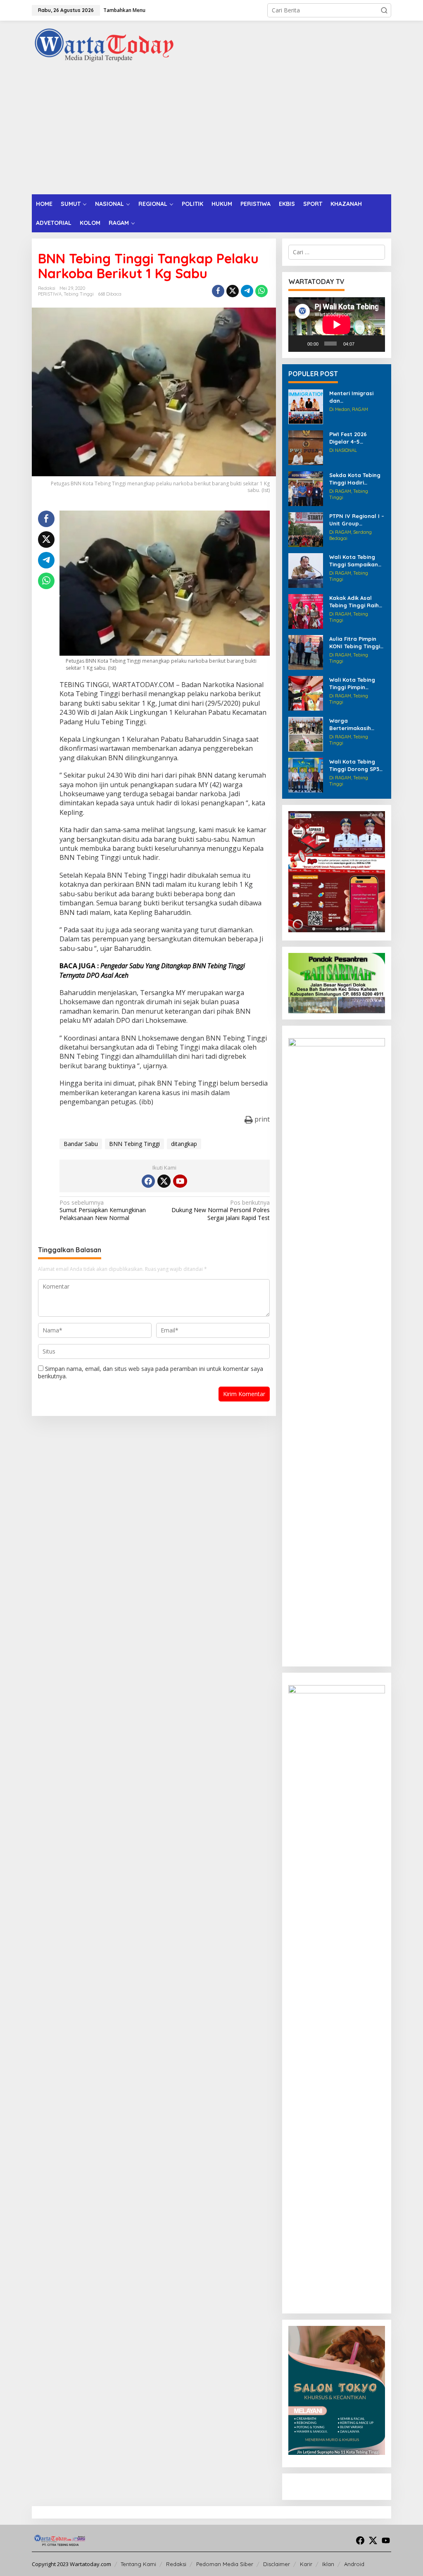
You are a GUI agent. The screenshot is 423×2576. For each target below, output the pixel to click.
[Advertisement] (211, 132)
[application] (337, 325)
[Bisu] (363, 344)
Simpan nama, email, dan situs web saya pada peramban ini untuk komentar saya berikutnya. (151, 1372)
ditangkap (184, 1144)
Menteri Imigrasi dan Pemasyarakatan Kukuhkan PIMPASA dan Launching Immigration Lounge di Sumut (357, 397)
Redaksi (176, 2564)
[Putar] (299, 344)
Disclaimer (277, 2564)
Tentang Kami (138, 2564)
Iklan (328, 2564)
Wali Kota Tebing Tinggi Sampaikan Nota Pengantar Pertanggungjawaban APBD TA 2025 (356, 561)
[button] (384, 10)
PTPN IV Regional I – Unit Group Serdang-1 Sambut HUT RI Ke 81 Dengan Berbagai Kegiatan (357, 520)
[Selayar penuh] (375, 344)
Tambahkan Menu (124, 10)
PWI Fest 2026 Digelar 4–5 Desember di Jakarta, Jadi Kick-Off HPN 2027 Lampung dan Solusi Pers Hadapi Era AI (357, 438)
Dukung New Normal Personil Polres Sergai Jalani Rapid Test (220, 1210)
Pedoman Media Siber (225, 2564)
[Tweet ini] (233, 291)
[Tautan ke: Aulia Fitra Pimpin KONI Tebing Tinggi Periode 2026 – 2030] (306, 652)
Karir (306, 2564)
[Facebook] (148, 1181)
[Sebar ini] (218, 291)
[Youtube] (180, 1181)
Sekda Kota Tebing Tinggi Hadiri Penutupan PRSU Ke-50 (355, 479)
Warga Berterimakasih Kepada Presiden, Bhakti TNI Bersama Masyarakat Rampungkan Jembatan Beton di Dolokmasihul (356, 725)
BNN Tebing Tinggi (134, 1144)
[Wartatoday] (104, 45)
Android (354, 2564)
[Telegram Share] (247, 291)
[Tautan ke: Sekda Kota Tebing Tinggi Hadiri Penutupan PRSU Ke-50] (306, 488)
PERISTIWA (50, 294)
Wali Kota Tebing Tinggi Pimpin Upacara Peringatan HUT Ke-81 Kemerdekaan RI (356, 684)
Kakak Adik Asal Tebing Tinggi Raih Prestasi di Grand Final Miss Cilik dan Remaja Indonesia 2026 (355, 602)
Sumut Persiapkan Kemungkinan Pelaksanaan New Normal (103, 1210)
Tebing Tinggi (79, 294)
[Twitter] (164, 1181)
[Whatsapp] (261, 291)
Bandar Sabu (81, 1144)
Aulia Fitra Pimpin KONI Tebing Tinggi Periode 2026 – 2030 (357, 643)
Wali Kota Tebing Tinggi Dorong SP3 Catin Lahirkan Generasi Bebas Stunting (354, 765)
